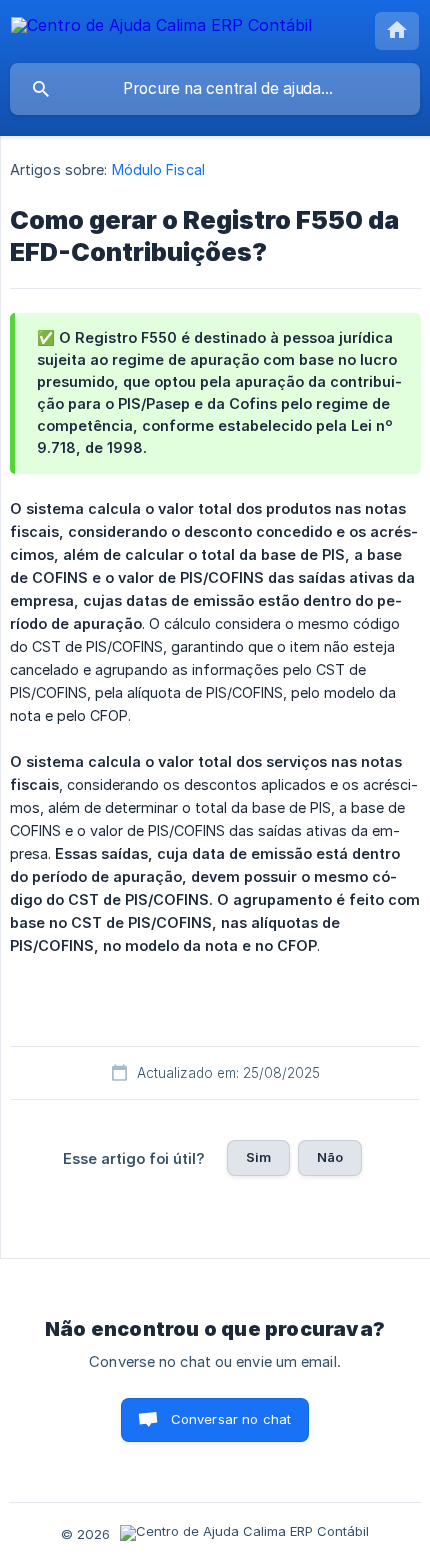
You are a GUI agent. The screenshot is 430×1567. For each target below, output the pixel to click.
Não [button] (330, 1157)
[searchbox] (215, 89)
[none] (161, 28)
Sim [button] (258, 1157)
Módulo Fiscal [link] (158, 169)
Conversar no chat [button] (231, 1419)
